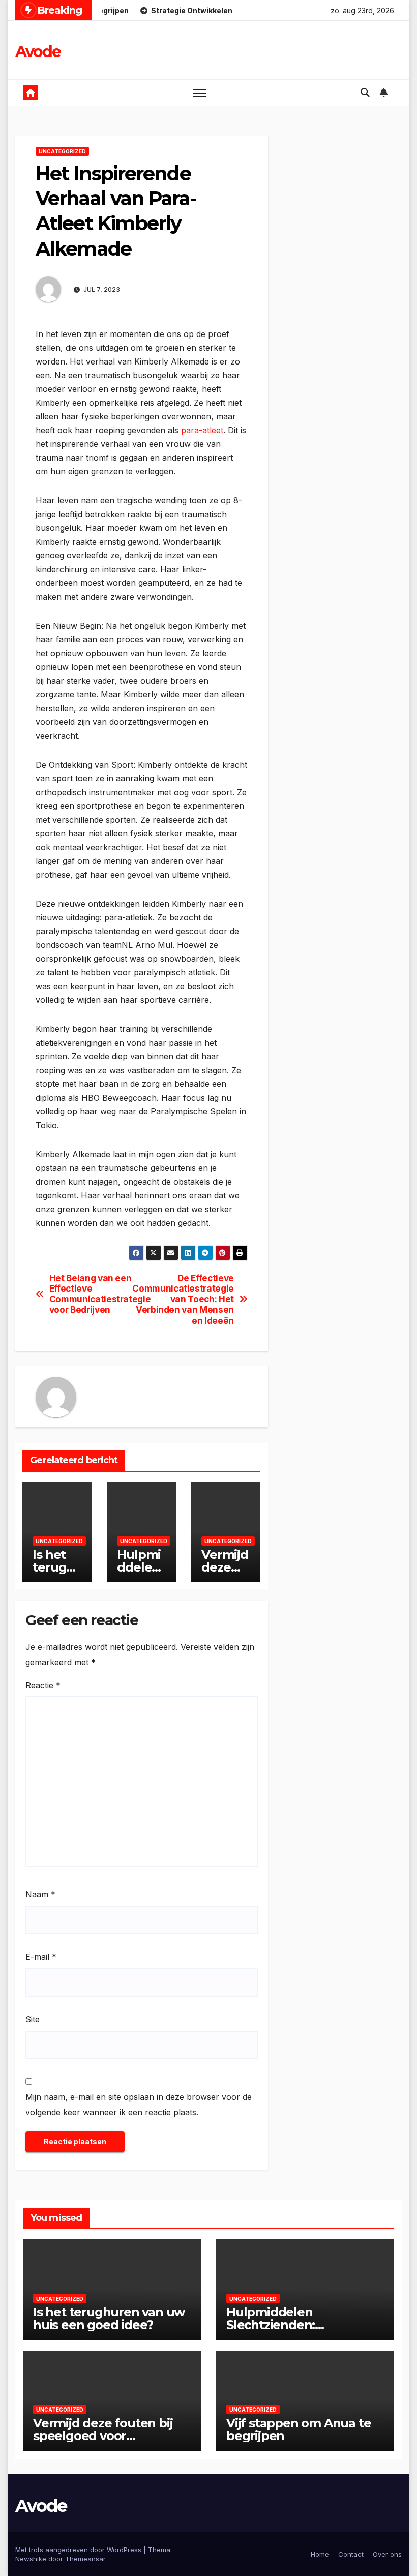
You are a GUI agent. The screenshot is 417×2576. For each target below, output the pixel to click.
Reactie (43, 1685)
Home (320, 2554)
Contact (351, 2554)
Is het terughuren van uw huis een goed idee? (109, 2318)
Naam (40, 1894)
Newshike (31, 2559)
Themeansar (85, 2559)
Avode (38, 52)
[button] (365, 92)
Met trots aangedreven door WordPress (79, 2550)
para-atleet (201, 430)
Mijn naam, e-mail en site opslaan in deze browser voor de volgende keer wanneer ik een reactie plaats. (139, 2105)
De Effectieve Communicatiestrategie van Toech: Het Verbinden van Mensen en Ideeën (188, 1299)
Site (33, 2019)
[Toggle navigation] (200, 93)
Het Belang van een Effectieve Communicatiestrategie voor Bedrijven (95, 1294)
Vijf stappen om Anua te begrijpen (299, 2429)
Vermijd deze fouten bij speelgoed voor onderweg (103, 2436)
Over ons (387, 2554)
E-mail (41, 1957)
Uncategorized (62, 151)
